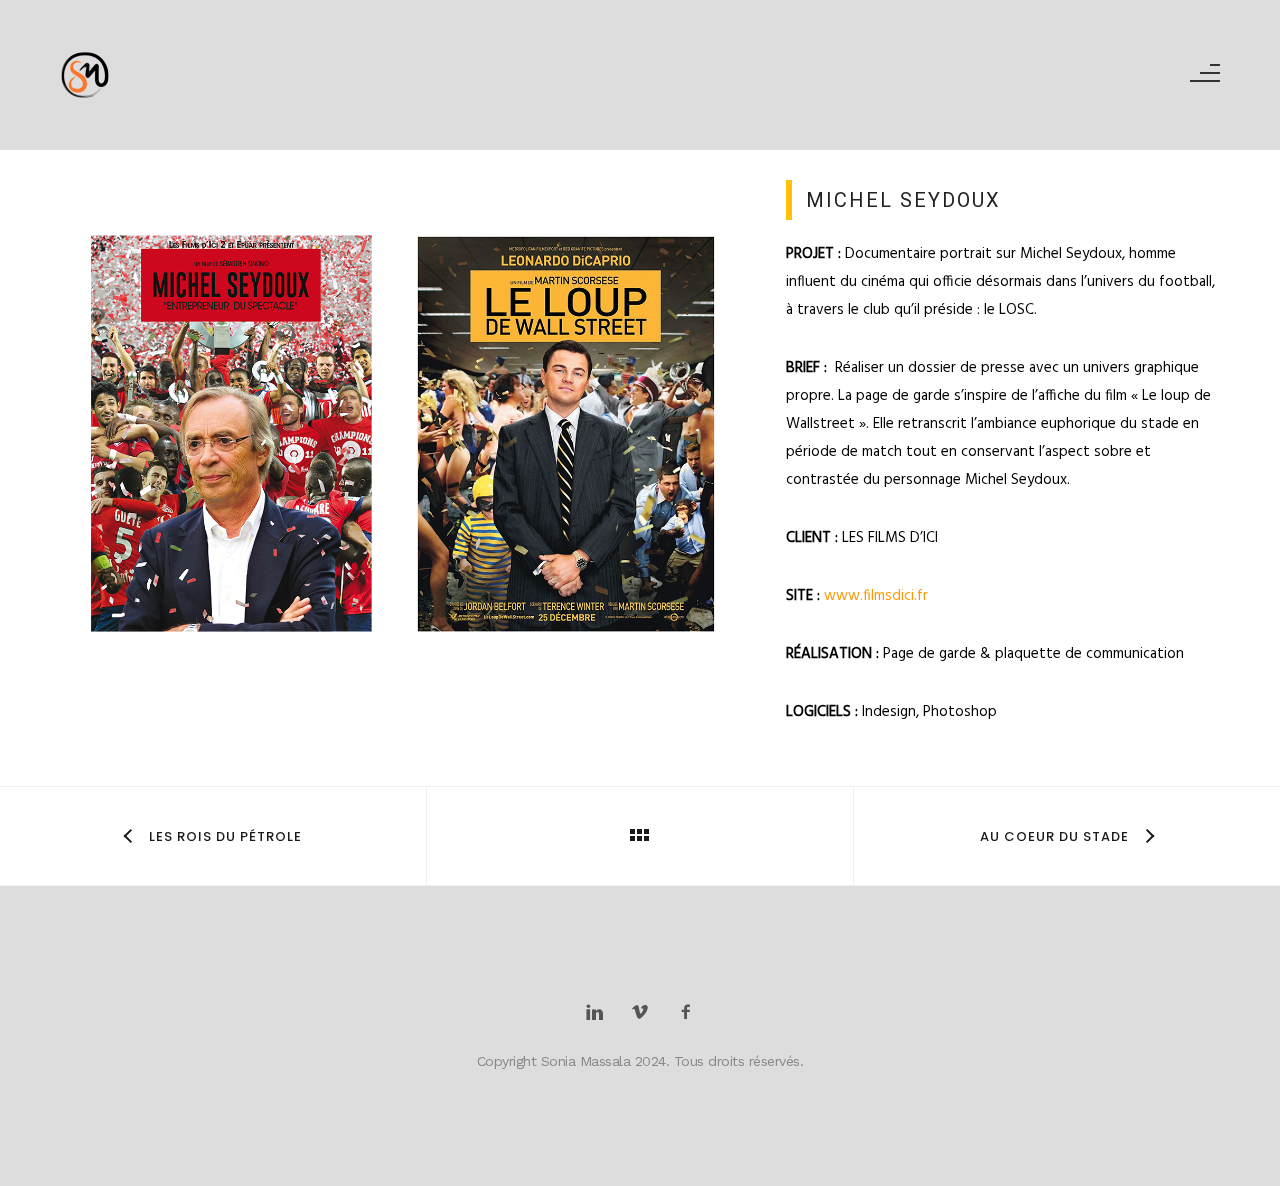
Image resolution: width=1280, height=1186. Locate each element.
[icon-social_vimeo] (645, 1013)
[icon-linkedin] (599, 1013)
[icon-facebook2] (686, 1013)
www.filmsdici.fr (876, 596)
